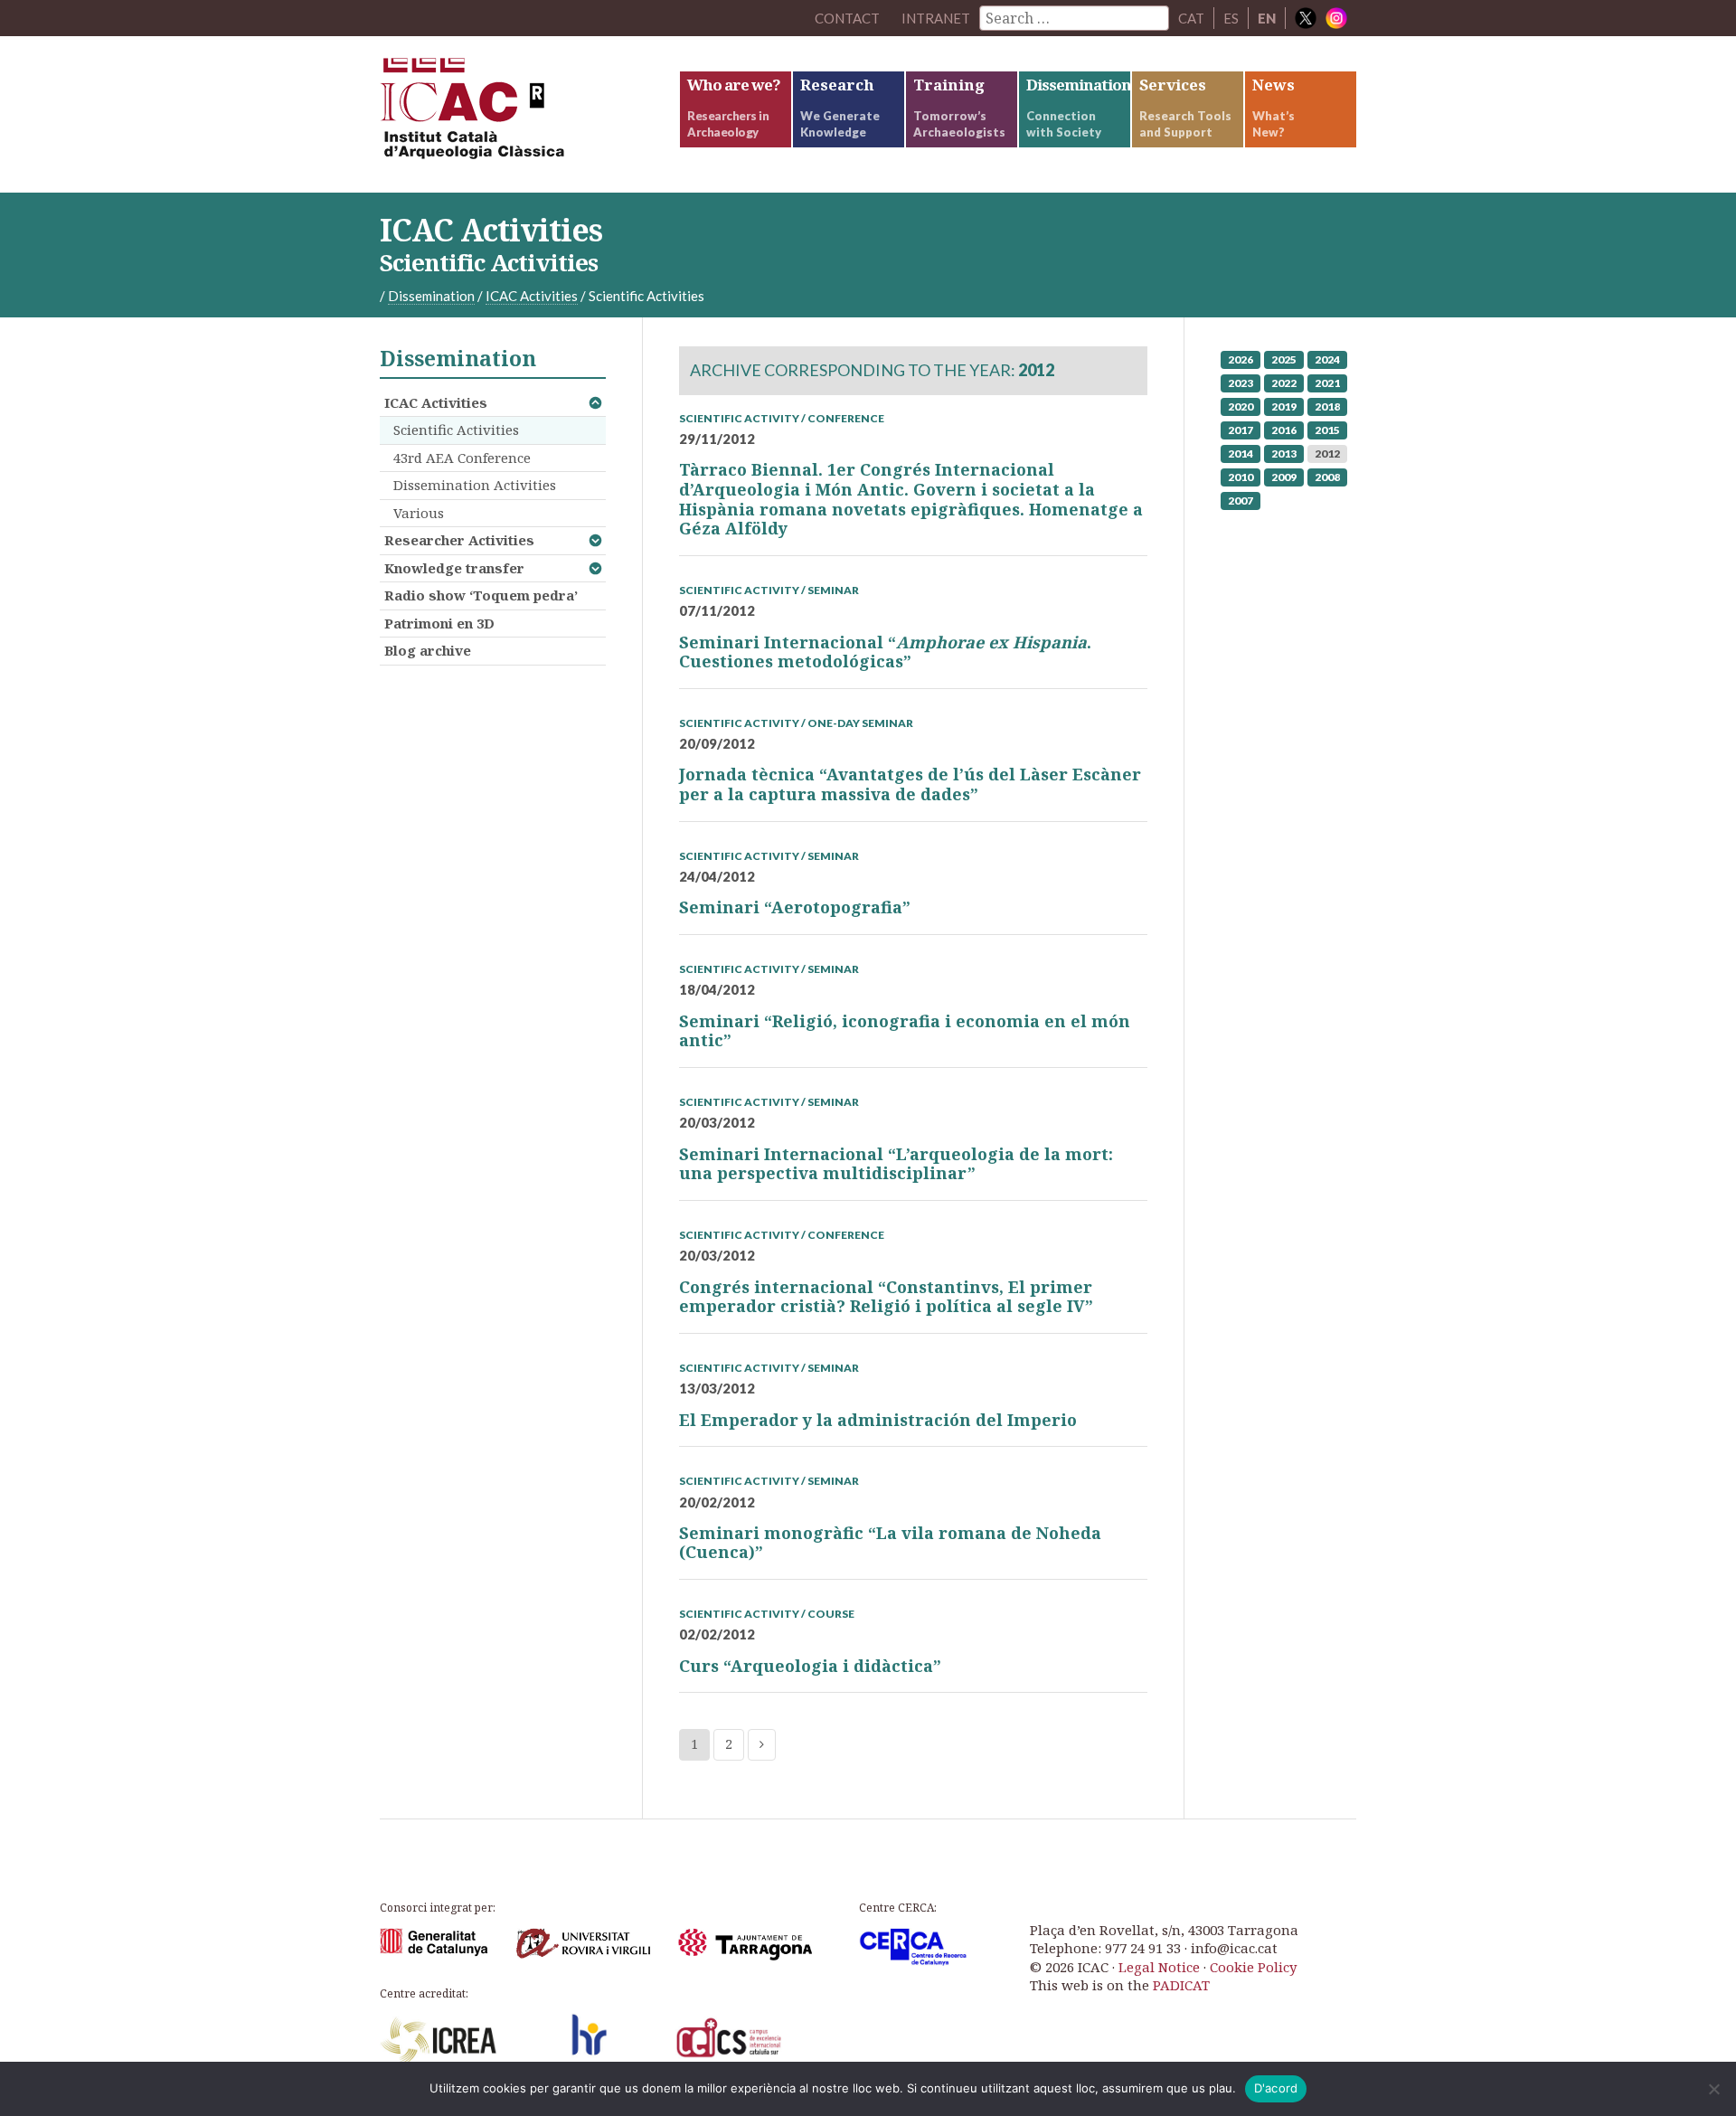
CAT (1191, 18)
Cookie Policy (1253, 1967)
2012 (1327, 453)
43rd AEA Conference (462, 458)
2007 (1241, 501)
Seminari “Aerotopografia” (795, 907)
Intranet (936, 18)
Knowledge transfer (454, 568)
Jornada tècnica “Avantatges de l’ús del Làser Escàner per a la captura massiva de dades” (910, 784)
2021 (1327, 383)
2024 (1327, 359)
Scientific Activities (456, 430)
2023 (1241, 383)
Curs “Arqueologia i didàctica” (810, 1666)
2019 (1284, 406)
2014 (1241, 453)
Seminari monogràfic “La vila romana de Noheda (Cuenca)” (890, 1543)
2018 (1327, 406)
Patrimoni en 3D (439, 623)
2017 (1241, 430)
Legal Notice (1159, 1967)
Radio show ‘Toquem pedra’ (481, 595)
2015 (1327, 430)
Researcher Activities (459, 540)
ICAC (515, 114)
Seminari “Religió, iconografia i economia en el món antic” (905, 1031)
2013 (1284, 453)
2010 (1241, 477)
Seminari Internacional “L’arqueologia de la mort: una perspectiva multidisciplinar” (896, 1164)
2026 (1241, 359)
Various (419, 513)
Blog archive (428, 650)
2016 (1284, 430)
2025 (1284, 359)
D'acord (1276, 2088)
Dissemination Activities (475, 485)
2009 (1284, 477)
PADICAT (1181, 1985)
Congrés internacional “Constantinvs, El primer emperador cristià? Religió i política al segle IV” (886, 1297)
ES (1231, 18)
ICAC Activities (436, 402)
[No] (1713, 2089)
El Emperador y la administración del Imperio (878, 1420)
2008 (1327, 477)
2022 (1284, 383)
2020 (1241, 406)
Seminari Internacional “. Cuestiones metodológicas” (885, 652)
